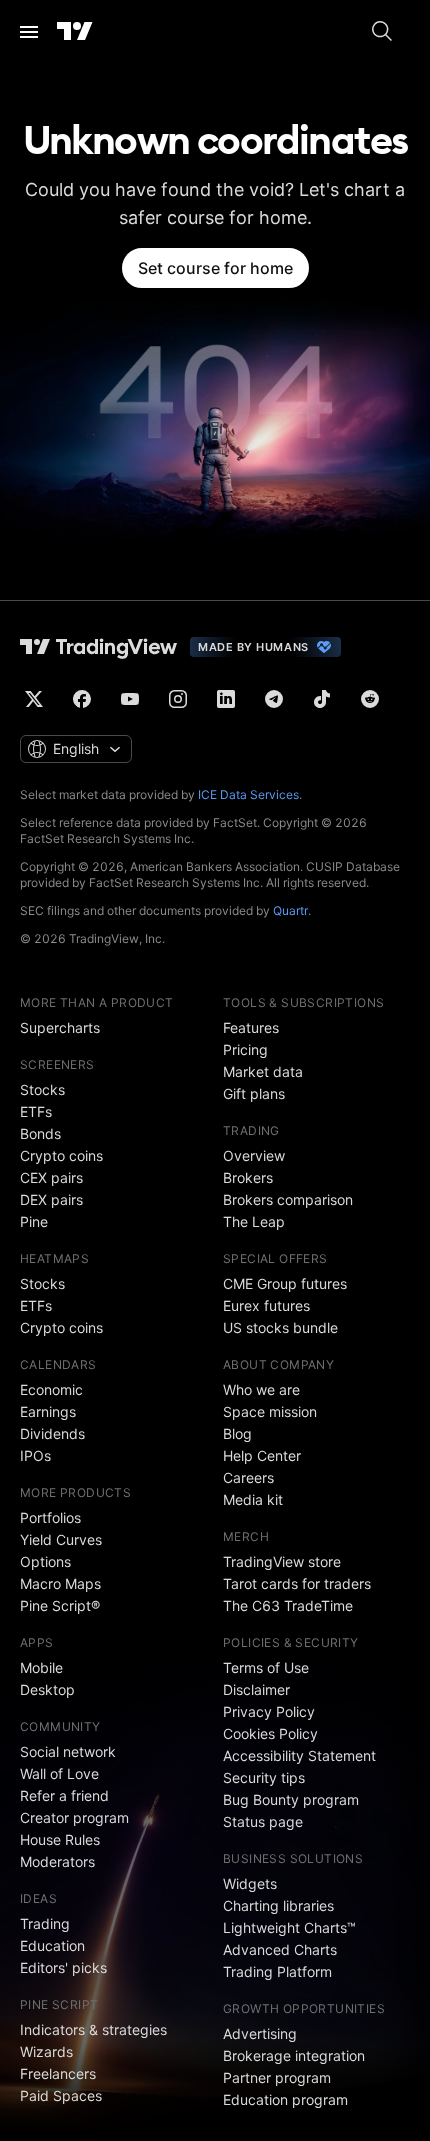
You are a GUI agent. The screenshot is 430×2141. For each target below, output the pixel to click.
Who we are (261, 1389)
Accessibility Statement (299, 1755)
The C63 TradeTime (288, 1605)
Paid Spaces (61, 2095)
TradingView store (282, 1561)
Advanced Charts (280, 1949)
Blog (237, 1433)
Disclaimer (256, 1689)
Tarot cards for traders (297, 1583)
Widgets (250, 1883)
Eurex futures (266, 1305)
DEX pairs (51, 1199)
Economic (51, 1389)
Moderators (57, 1861)
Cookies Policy (270, 1733)
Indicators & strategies (93, 2029)
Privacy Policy (269, 1711)
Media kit (253, 1499)
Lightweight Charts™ (289, 1927)
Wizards (46, 2051)
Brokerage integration (294, 2055)
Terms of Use (266, 1667)
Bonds (40, 1133)
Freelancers (58, 2073)
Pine (34, 1221)
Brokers (248, 1177)
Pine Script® (60, 1605)
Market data (263, 1071)
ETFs (36, 1111)
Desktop (47, 1689)
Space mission (270, 1411)
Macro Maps (60, 1583)
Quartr (290, 910)
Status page (263, 1821)
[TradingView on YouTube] (130, 699)
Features (251, 1027)
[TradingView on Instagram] (178, 699)
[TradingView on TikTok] (322, 699)
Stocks (42, 1089)
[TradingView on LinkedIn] (226, 699)
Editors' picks (63, 1967)
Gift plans (254, 1093)
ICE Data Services (248, 794)
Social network (68, 1751)
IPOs (35, 1455)
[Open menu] (29, 32)
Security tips (264, 1777)
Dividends (52, 1433)
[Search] (382, 32)
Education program (285, 2099)
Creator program (74, 1817)
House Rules (60, 1839)
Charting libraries (278, 1905)
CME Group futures (285, 1283)
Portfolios (50, 1517)
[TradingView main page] (75, 32)
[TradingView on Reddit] (370, 699)
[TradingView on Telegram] (274, 699)
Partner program (277, 2077)
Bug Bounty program (291, 1799)
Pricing (245, 1049)
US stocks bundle (280, 1327)
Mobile (41, 1667)
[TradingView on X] (34, 699)
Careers (248, 1477)
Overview (254, 1155)
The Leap (254, 1221)
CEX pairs (51, 1177)
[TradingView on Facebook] (82, 699)
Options (45, 1561)
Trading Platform (277, 1971)
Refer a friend (64, 1795)
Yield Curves (61, 1539)
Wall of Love (59, 1773)
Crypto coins (61, 1155)
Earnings (48, 1411)
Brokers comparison (288, 1199)
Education (52, 1945)
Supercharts (60, 1027)
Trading (45, 1923)
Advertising (260, 2033)
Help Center (262, 1455)
